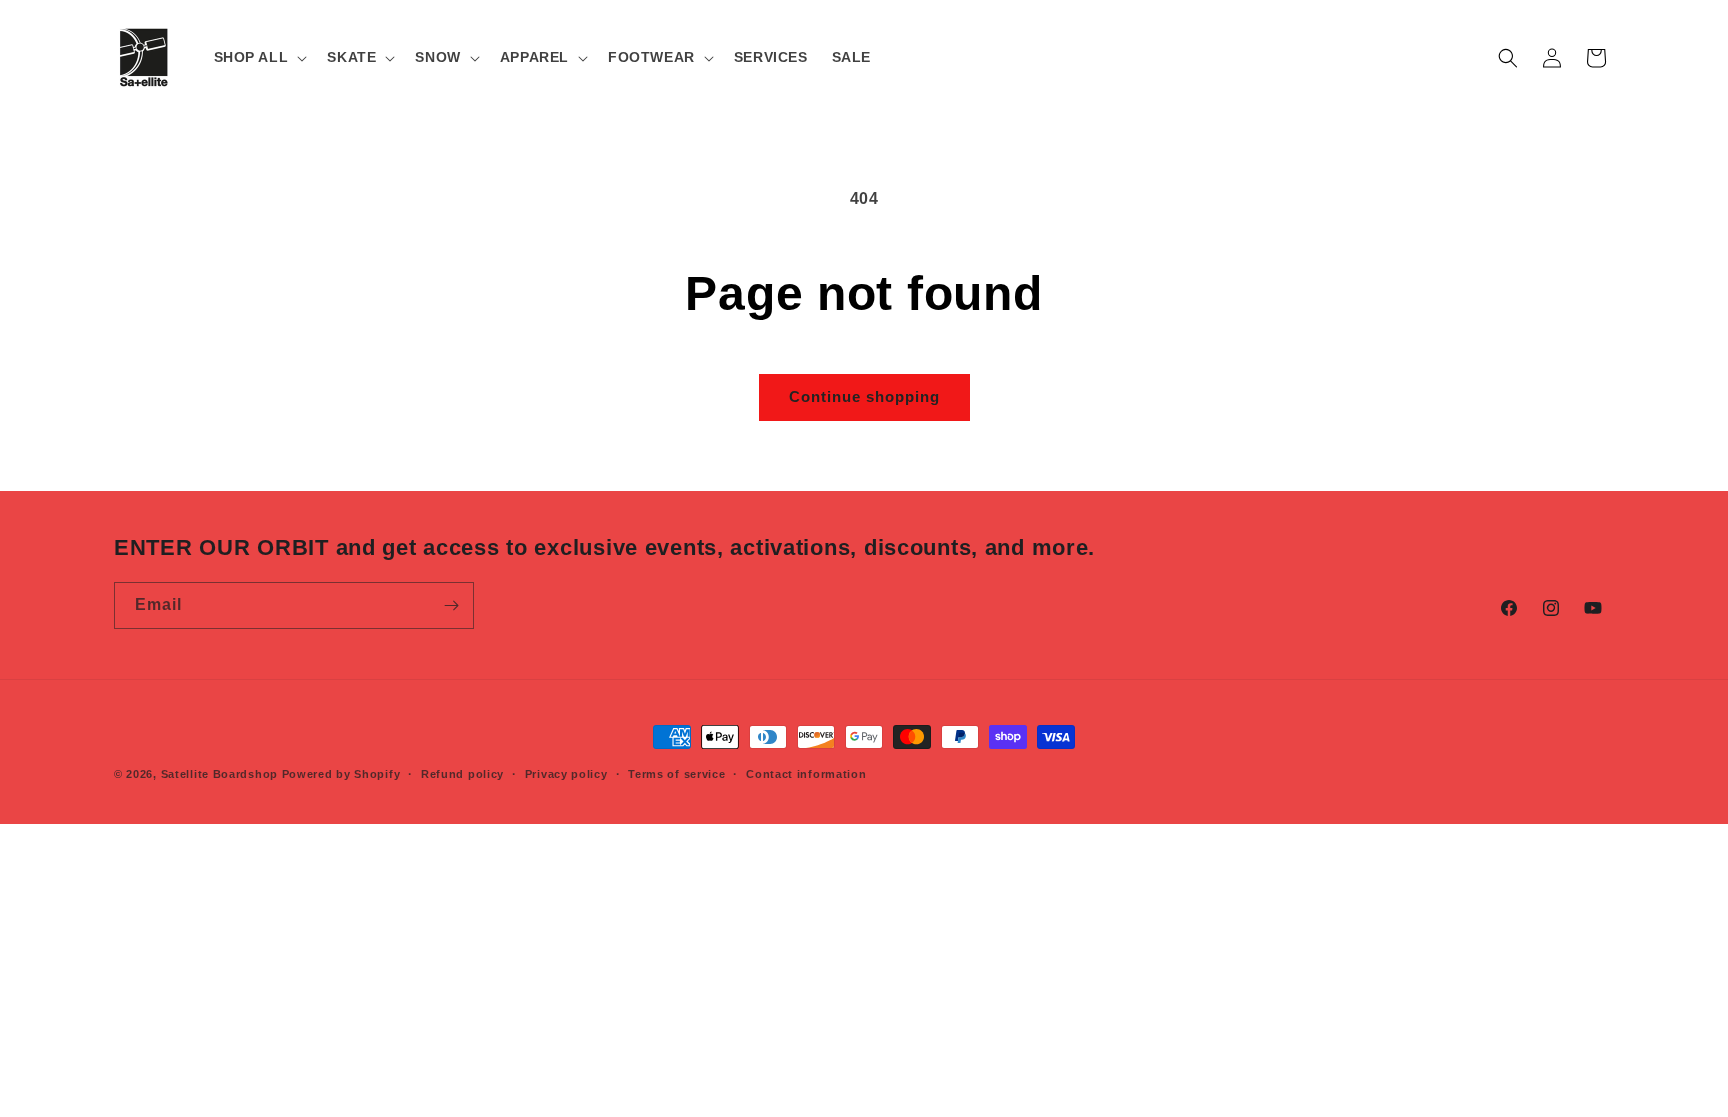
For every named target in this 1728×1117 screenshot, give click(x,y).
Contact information (806, 774)
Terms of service (676, 774)
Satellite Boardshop (219, 774)
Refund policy (462, 774)
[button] (259, 57)
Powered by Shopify (341, 774)
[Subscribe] (451, 605)
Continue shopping (864, 396)
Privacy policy (566, 774)
